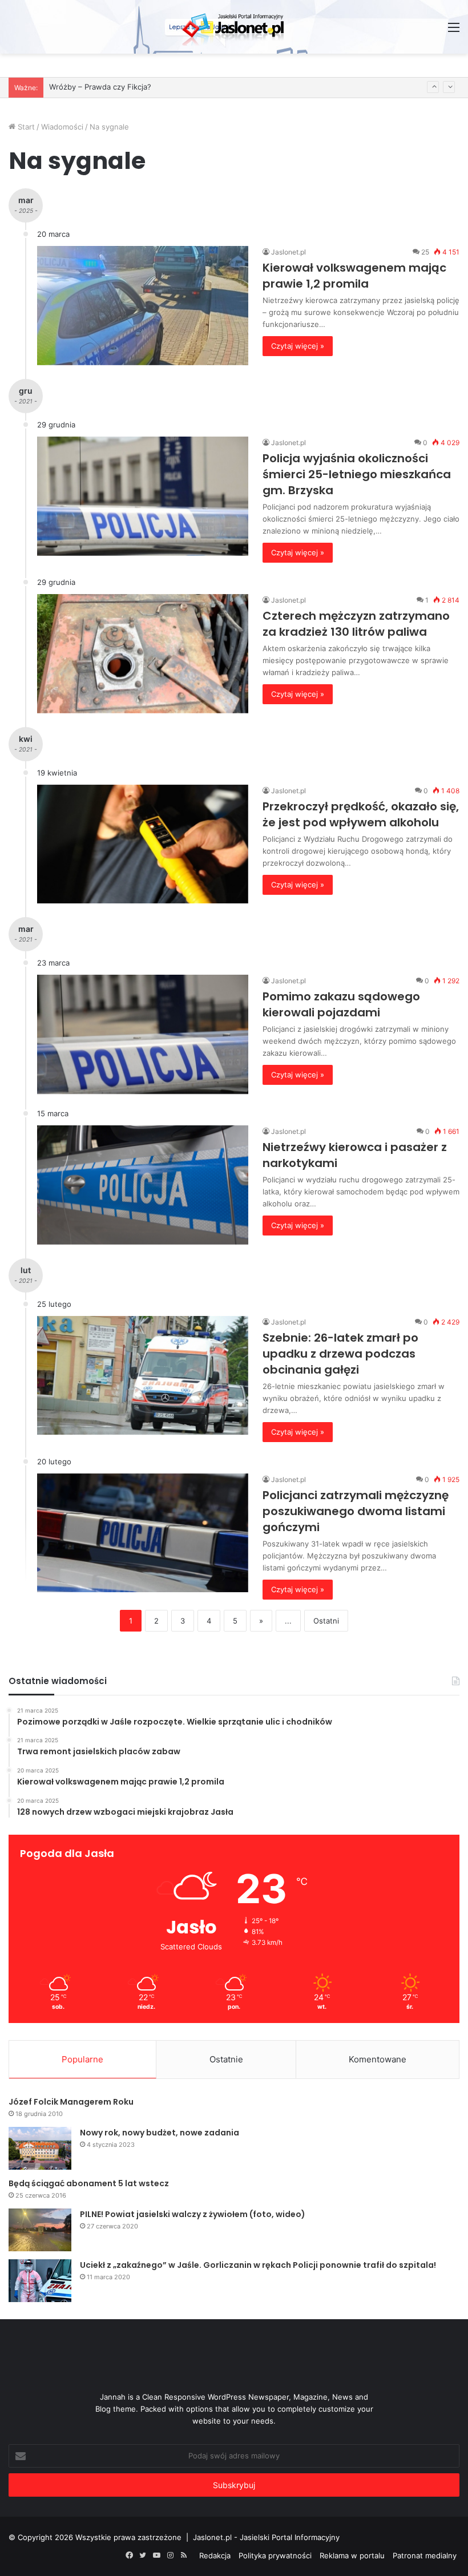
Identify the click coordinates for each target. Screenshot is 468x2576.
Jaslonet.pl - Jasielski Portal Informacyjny (266, 2537)
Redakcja (215, 2555)
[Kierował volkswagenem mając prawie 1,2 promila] (143, 306)
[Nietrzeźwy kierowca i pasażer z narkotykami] (143, 1185)
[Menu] (454, 31)
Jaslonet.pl (289, 252)
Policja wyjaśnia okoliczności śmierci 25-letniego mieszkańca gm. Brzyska (357, 474)
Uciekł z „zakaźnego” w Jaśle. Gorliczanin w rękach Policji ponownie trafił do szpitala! (258, 2265)
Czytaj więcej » (298, 346)
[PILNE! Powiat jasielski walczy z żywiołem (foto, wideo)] (40, 2230)
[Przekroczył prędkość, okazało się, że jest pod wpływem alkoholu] (143, 844)
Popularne (82, 2059)
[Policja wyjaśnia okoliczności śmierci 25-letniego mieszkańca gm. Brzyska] (143, 496)
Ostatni (326, 1621)
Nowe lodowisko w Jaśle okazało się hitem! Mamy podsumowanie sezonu (181, 87)
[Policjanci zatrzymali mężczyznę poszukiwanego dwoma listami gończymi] (143, 1533)
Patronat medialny (425, 2555)
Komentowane (378, 2059)
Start (25, 127)
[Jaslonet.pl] (234, 27)
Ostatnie (226, 2059)
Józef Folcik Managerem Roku (71, 2102)
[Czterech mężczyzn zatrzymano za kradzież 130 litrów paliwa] (143, 654)
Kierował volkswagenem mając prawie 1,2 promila (354, 276)
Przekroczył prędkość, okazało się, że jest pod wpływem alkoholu (361, 814)
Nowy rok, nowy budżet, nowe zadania (160, 2133)
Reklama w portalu (352, 2555)
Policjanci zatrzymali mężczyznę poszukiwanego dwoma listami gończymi (356, 1511)
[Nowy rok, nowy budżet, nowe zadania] (40, 2148)
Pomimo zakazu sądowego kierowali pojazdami (341, 1004)
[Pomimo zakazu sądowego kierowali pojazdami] (143, 1034)
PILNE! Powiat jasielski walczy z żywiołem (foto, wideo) (193, 2214)
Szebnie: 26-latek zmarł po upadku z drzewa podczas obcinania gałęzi (340, 1354)
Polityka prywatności (275, 2555)
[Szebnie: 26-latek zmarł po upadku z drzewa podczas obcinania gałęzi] (143, 1376)
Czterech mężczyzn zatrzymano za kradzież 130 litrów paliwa (356, 624)
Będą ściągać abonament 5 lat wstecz (89, 2183)
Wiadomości (62, 127)
